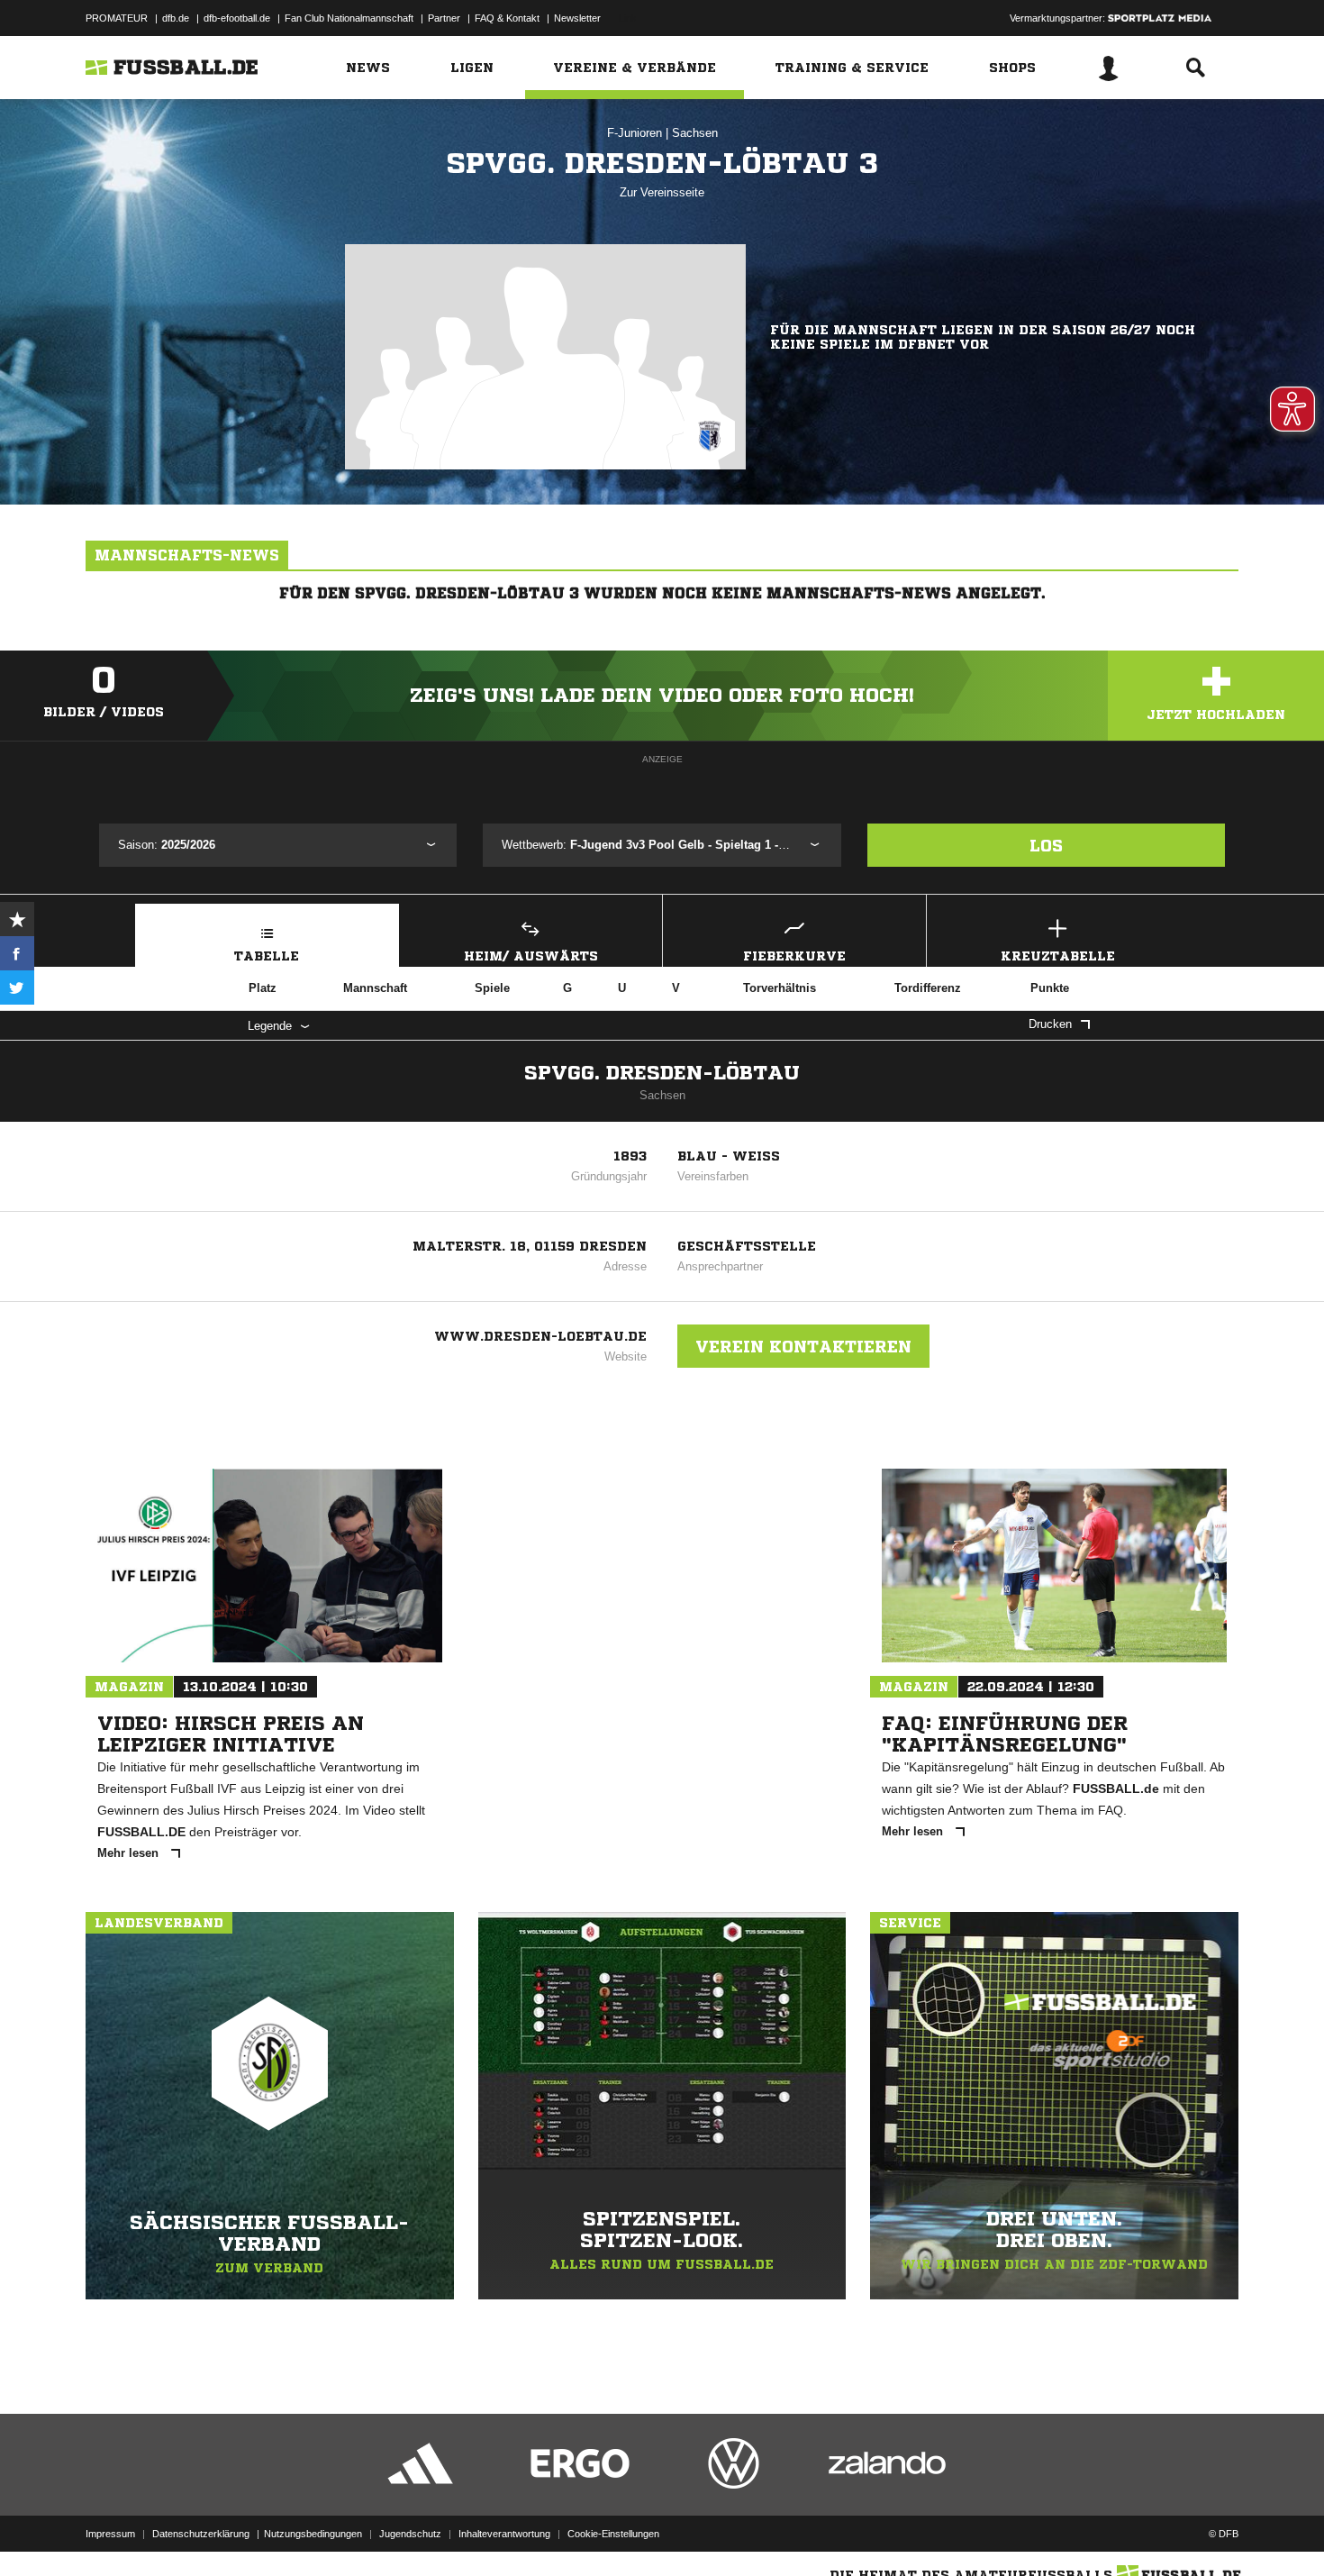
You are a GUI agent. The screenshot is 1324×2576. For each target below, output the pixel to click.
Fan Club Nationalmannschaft (349, 18)
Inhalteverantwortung (504, 2534)
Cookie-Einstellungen (613, 2534)
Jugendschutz (410, 2534)
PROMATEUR (117, 18)
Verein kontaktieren (803, 1346)
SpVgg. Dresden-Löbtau (662, 1073)
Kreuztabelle (1058, 956)
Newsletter (577, 18)
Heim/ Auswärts (531, 956)
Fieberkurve (794, 956)
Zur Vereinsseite (662, 192)
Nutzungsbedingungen (313, 2534)
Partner (444, 18)
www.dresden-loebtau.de (540, 1336)
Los (1046, 845)
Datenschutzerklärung (201, 2534)
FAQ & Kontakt (507, 18)
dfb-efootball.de (237, 18)
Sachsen (695, 133)
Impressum (110, 2534)
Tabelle (267, 956)
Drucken (1050, 1024)
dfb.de (176, 18)
